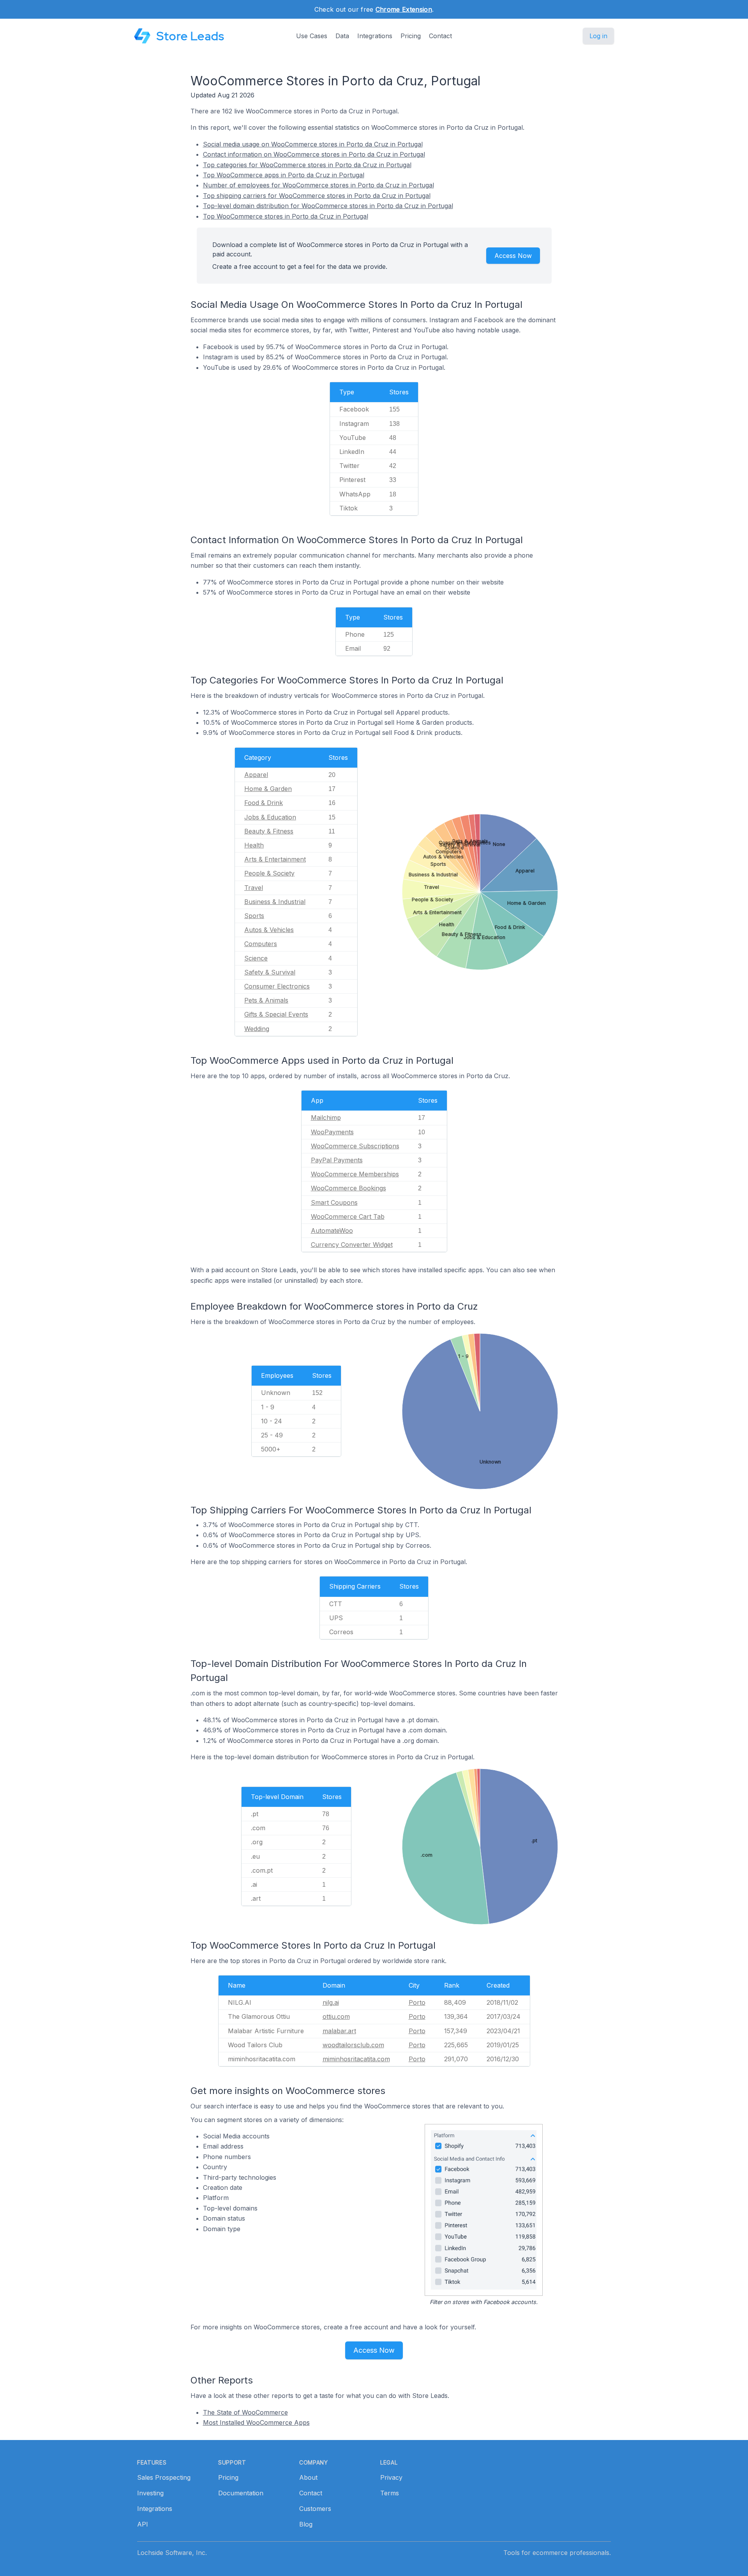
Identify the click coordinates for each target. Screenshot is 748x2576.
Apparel (256, 775)
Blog (306, 2524)
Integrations (375, 36)
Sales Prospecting (164, 2477)
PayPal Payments (337, 1160)
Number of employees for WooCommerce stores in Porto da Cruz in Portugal (318, 185)
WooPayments (332, 1132)
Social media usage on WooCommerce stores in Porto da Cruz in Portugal (313, 144)
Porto (417, 2002)
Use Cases (312, 36)
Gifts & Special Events (276, 1014)
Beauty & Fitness (269, 831)
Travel (254, 888)
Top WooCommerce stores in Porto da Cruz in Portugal (286, 216)
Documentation (241, 2493)
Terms (390, 2493)
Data (342, 36)
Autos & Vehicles (269, 930)
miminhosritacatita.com (356, 2059)
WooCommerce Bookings (348, 1188)
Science (256, 958)
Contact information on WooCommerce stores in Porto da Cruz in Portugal (314, 154)
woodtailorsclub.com (353, 2045)
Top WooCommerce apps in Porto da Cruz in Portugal (284, 175)
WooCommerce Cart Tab (348, 1216)
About (308, 2477)
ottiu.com (336, 2016)
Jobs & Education (270, 817)
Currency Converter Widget (352, 1245)
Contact (440, 36)
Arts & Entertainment (275, 859)
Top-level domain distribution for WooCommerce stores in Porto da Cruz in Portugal (328, 206)
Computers (261, 944)
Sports (254, 916)
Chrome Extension (404, 9)
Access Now (513, 256)
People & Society (269, 873)
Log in (598, 36)
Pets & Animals (266, 1000)
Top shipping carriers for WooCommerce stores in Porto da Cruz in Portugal (317, 196)
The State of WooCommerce (245, 2412)
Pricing (411, 36)
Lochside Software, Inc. (172, 2553)
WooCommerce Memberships (355, 1174)
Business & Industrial (275, 902)
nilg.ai (331, 2002)
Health (254, 845)
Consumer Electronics (277, 986)
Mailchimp (326, 1118)
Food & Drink (264, 803)
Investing (150, 2493)
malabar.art (339, 2031)
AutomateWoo (332, 1231)
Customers (315, 2509)
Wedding (257, 1029)
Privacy (391, 2477)
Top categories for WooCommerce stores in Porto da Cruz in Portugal (307, 165)
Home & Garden (268, 789)
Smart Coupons (334, 1202)
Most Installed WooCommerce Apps (256, 2422)
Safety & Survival (270, 972)
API (143, 2524)
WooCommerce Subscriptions (355, 1146)
